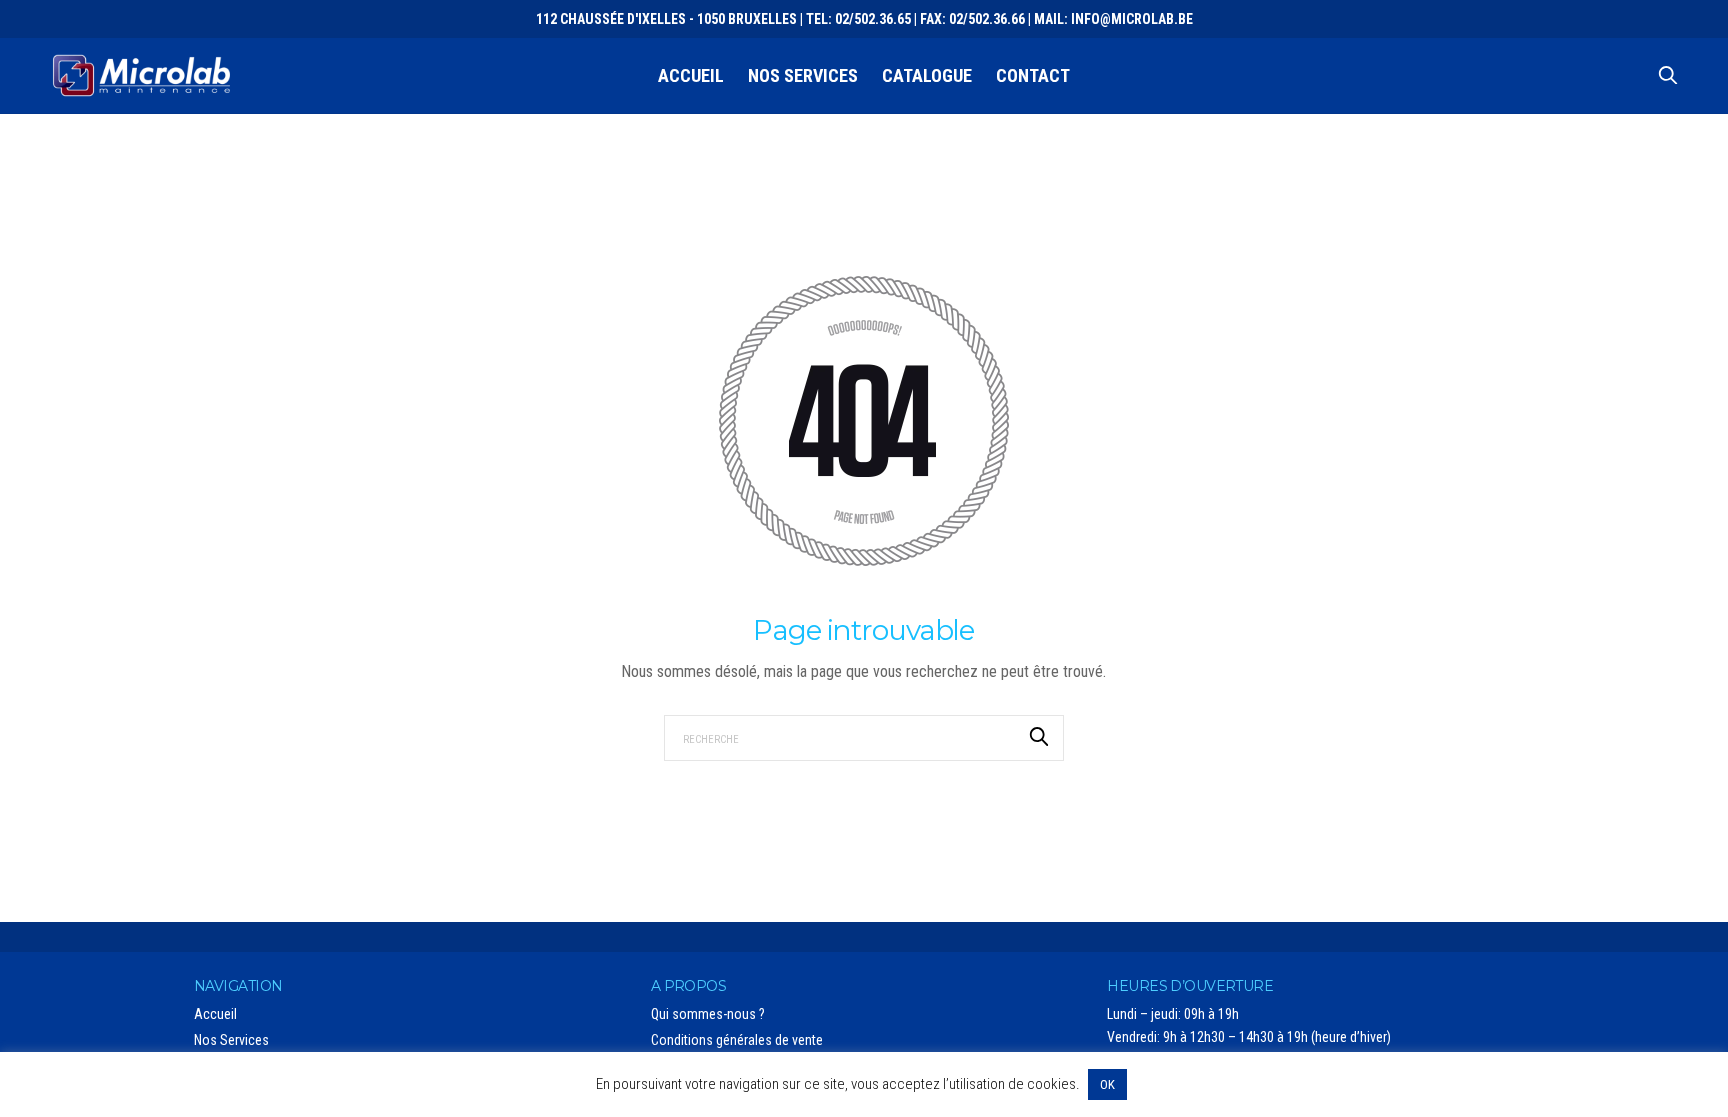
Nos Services (803, 75)
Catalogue (927, 75)
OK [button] (1107, 1084)
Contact (1033, 75)
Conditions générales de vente (737, 1040)
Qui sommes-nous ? (708, 1014)
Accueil (691, 75)
